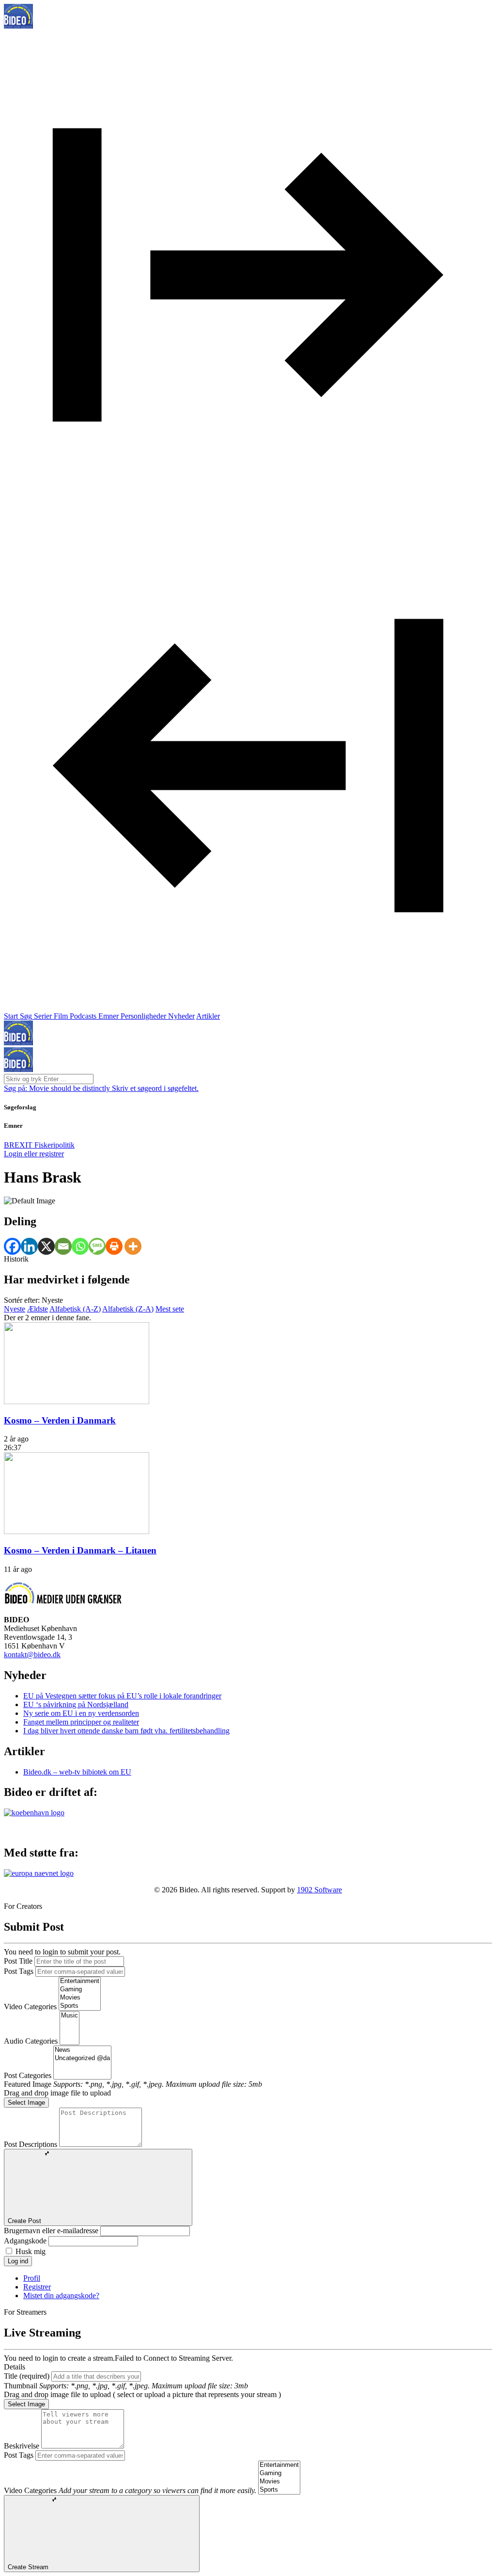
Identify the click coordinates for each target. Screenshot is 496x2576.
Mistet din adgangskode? (61, 2296)
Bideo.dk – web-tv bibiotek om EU (77, 1772)
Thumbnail (21, 2386)
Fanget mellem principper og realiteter (81, 1722)
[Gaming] (80, 1990)
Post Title (18, 1961)
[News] (82, 2050)
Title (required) (27, 2376)
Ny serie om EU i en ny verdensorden (81, 1713)
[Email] (63, 1246)
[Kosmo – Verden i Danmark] (77, 1401)
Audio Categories (31, 2041)
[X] (46, 1246)
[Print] (114, 1246)
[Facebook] (12, 1246)
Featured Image (28, 2084)
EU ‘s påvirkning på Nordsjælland (76, 1704)
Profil (32, 2278)
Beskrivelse (22, 2446)
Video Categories (30, 2007)
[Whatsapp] (80, 1246)
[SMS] (97, 1246)
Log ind (18, 2261)
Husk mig (31, 2251)
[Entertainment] (80, 1981)
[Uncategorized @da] (82, 2058)
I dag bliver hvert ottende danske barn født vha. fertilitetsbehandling (126, 1731)
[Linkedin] (29, 1246)
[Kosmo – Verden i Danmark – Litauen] (77, 1531)
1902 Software (319, 1890)
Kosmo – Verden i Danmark (60, 1420)
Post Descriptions (31, 2144)
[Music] (70, 2016)
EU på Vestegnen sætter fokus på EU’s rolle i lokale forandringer (122, 1696)
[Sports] (80, 2006)
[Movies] (80, 1998)
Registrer (37, 2287)
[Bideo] (18, 26)
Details (15, 2367)
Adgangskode (25, 2241)
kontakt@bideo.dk (32, 1655)
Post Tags (19, 1971)
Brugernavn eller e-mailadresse (51, 2231)
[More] (133, 1246)
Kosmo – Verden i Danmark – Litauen (80, 1550)
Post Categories (28, 2075)
